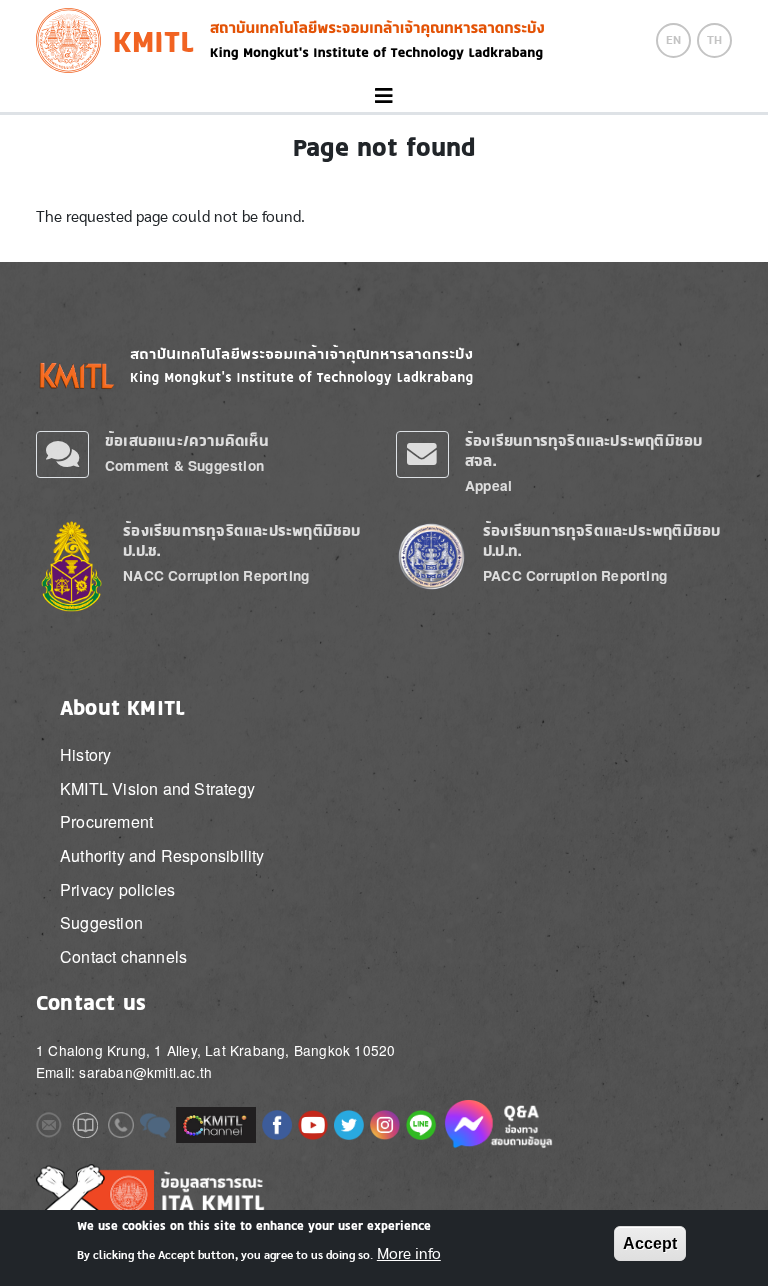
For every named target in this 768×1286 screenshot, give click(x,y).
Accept (650, 1243)
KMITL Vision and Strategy (157, 788)
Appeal (488, 485)
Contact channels (123, 956)
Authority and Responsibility (162, 855)
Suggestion (101, 922)
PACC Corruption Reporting (575, 575)
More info (409, 1254)
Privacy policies (117, 889)
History (85, 754)
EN (673, 40)
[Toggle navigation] (384, 96)
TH (714, 40)
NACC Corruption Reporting (216, 575)
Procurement (106, 821)
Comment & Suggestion (184, 465)
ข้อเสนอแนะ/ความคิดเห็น (187, 440)
